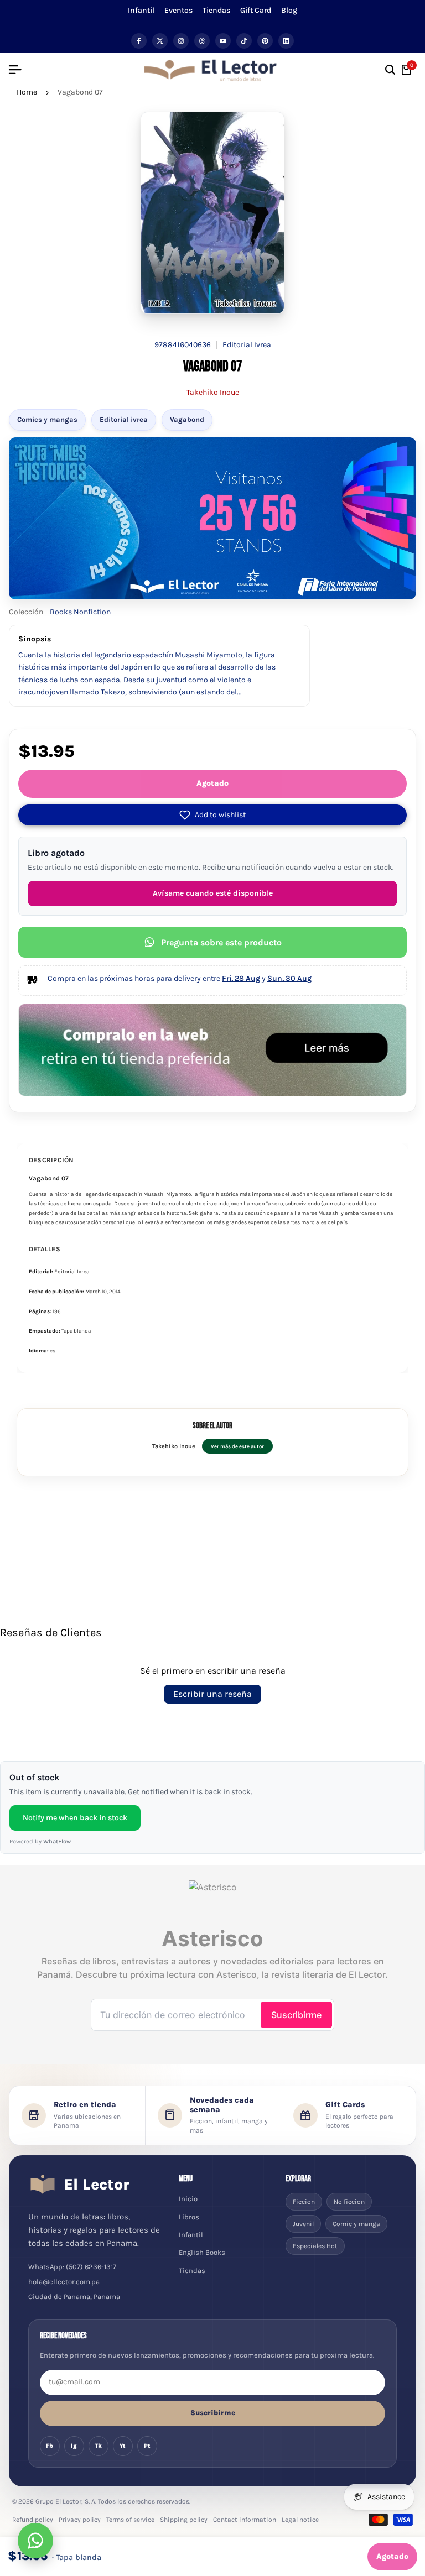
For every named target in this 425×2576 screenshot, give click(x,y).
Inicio (188, 2199)
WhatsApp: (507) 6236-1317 (72, 2267)
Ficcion (304, 2202)
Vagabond (187, 419)
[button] (212, 815)
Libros (189, 2217)
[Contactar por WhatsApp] (35, 2541)
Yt (123, 2446)
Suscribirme (213, 2413)
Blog (289, 10)
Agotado (212, 783)
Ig (74, 2446)
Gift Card (256, 10)
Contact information (245, 2520)
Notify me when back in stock (75, 1818)
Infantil (141, 10)
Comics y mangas (47, 419)
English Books (202, 2252)
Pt (147, 2446)
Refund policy (33, 2520)
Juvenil (303, 2224)
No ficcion (349, 2202)
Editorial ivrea (124, 419)
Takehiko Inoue (213, 392)
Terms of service (130, 2520)
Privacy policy (80, 2520)
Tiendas (216, 10)
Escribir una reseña (212, 1694)
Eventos (178, 10)
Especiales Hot (315, 2246)
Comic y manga (356, 2224)
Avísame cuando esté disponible (213, 893)
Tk (98, 2446)
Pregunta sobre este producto (221, 942)
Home (27, 92)
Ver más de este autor (237, 1446)
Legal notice (300, 2520)
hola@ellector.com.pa (64, 2282)
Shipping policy (184, 2520)
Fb (50, 2446)
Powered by (40, 1841)
